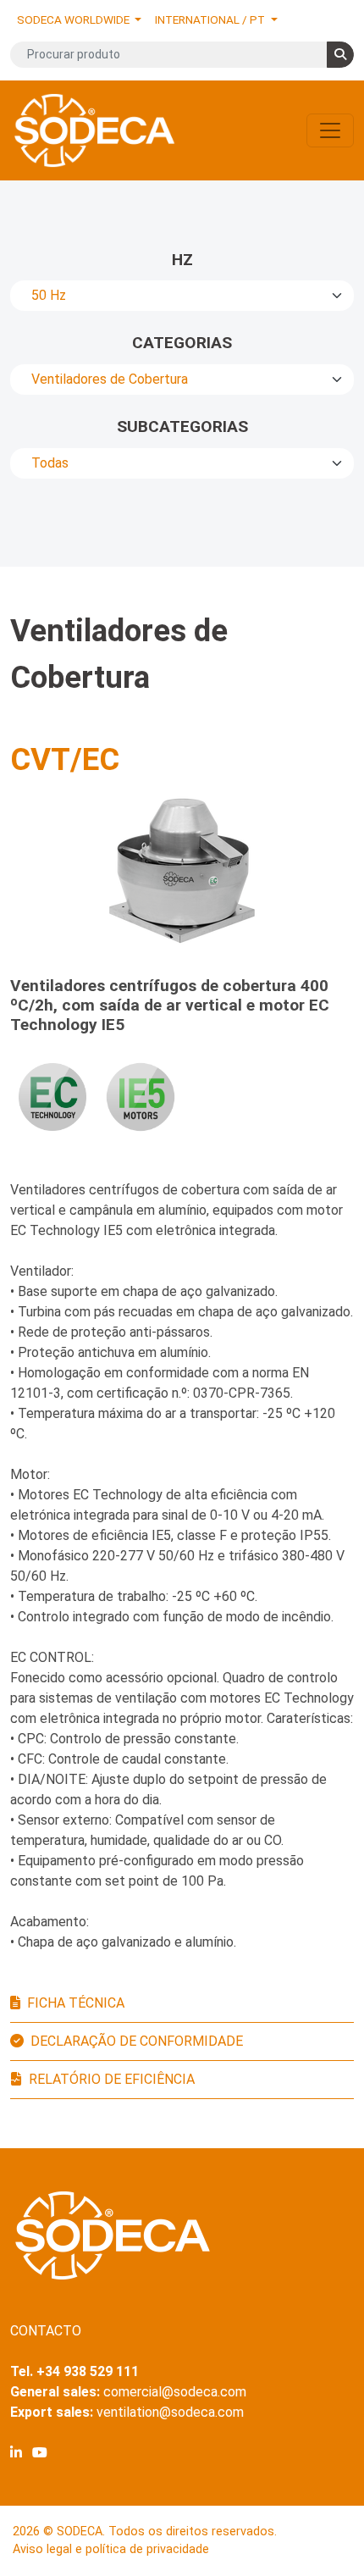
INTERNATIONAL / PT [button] (211, 19)
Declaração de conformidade (137, 2041)
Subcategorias (182, 427)
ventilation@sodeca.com (170, 2412)
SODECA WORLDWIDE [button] (74, 19)
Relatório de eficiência (112, 2079)
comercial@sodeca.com (175, 2392)
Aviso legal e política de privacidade (111, 2549)
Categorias (182, 343)
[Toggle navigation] (330, 130)
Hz (182, 260)
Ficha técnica (76, 2003)
